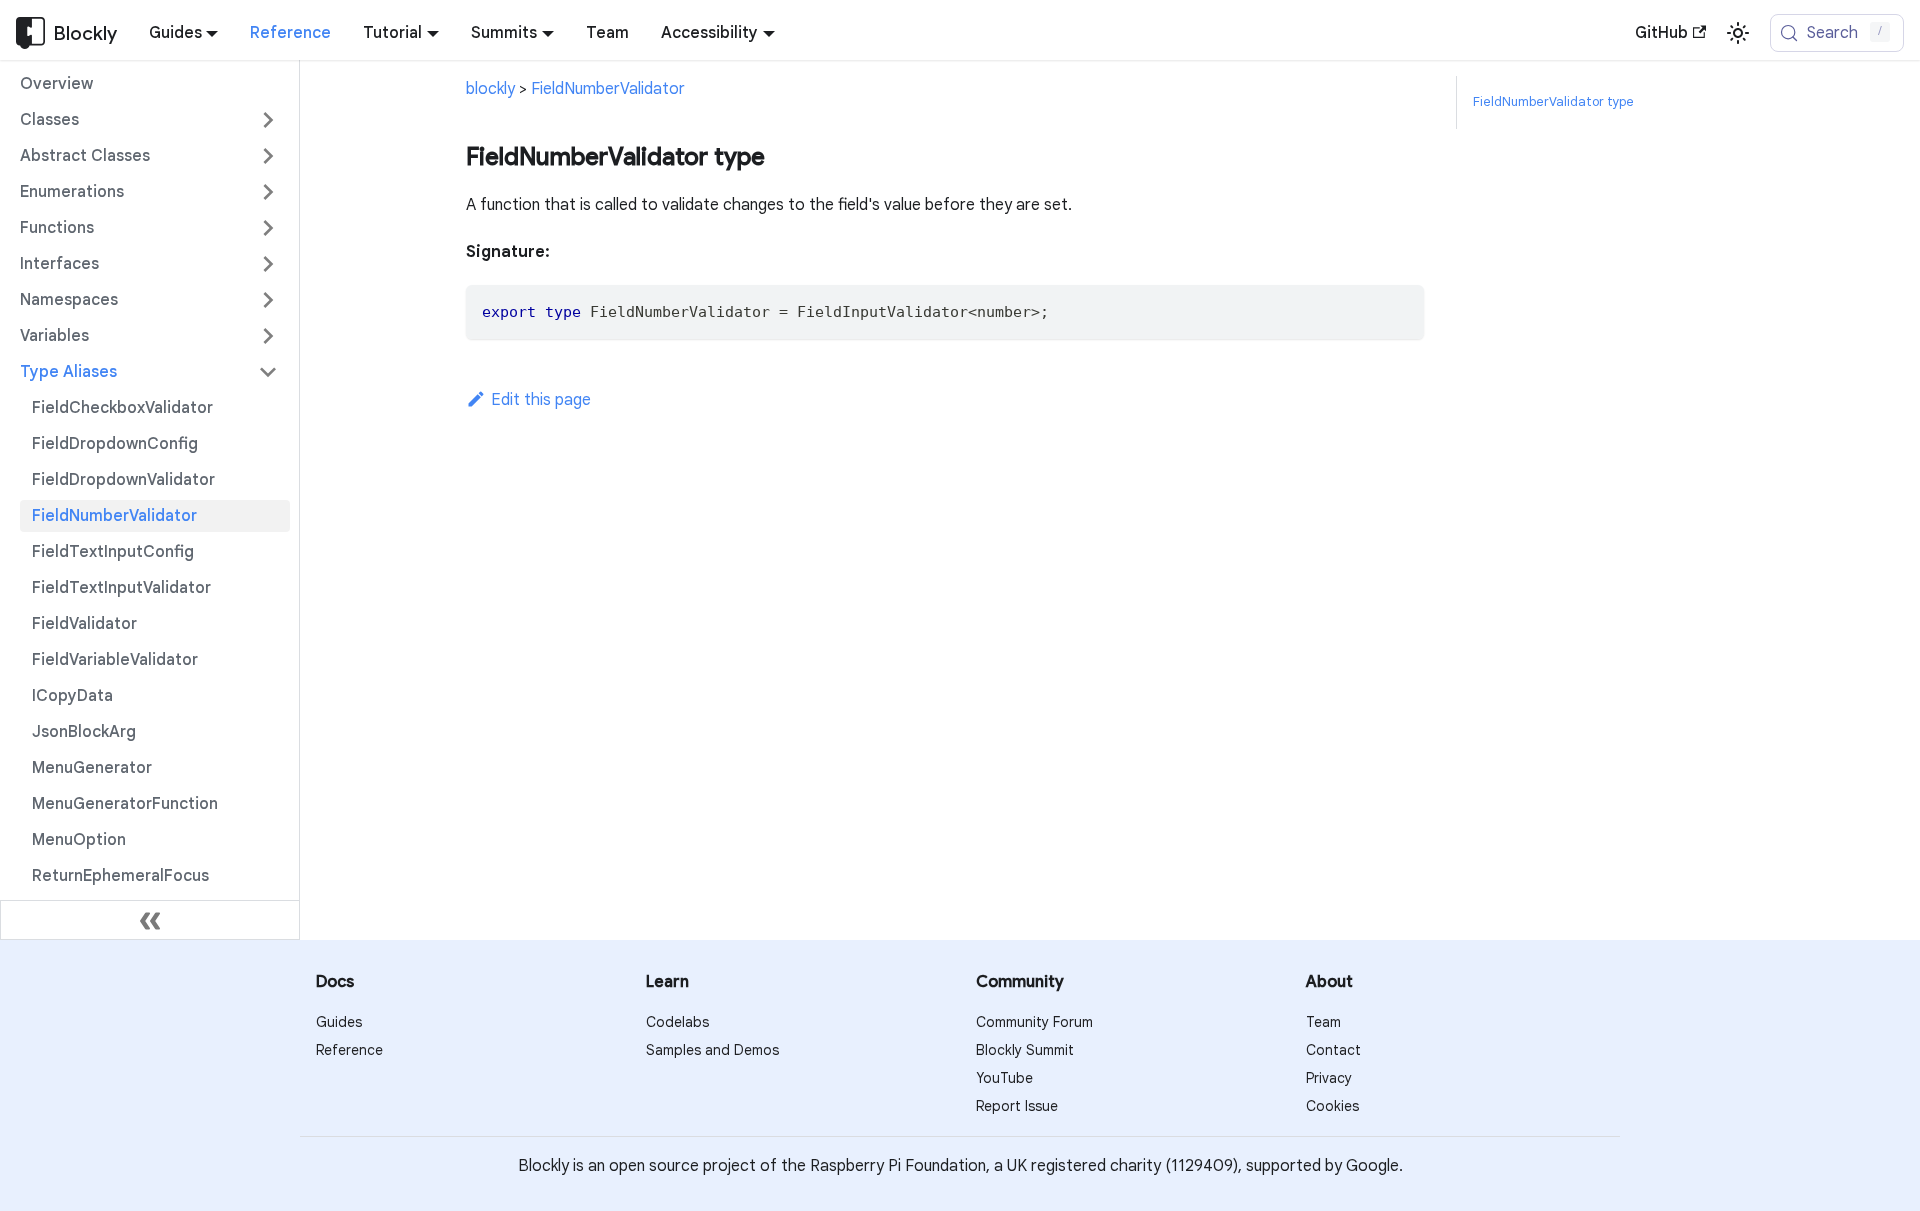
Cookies (1332, 1106)
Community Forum (1034, 1022)
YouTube (1004, 1078)
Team (607, 33)
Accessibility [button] (709, 33)
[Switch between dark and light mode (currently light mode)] (1738, 33)
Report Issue (1017, 1106)
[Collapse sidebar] (150, 920)
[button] (149, 120)
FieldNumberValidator (608, 89)
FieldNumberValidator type (1553, 102)
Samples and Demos (712, 1050)
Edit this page (541, 400)
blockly (490, 89)
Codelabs (677, 1022)
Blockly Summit (1025, 1050)
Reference (290, 33)
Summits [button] (504, 33)
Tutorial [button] (392, 33)
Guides (339, 1022)
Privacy (1329, 1078)
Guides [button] (175, 33)
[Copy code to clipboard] (1399, 309)
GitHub (1661, 33)
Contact (1333, 1050)
